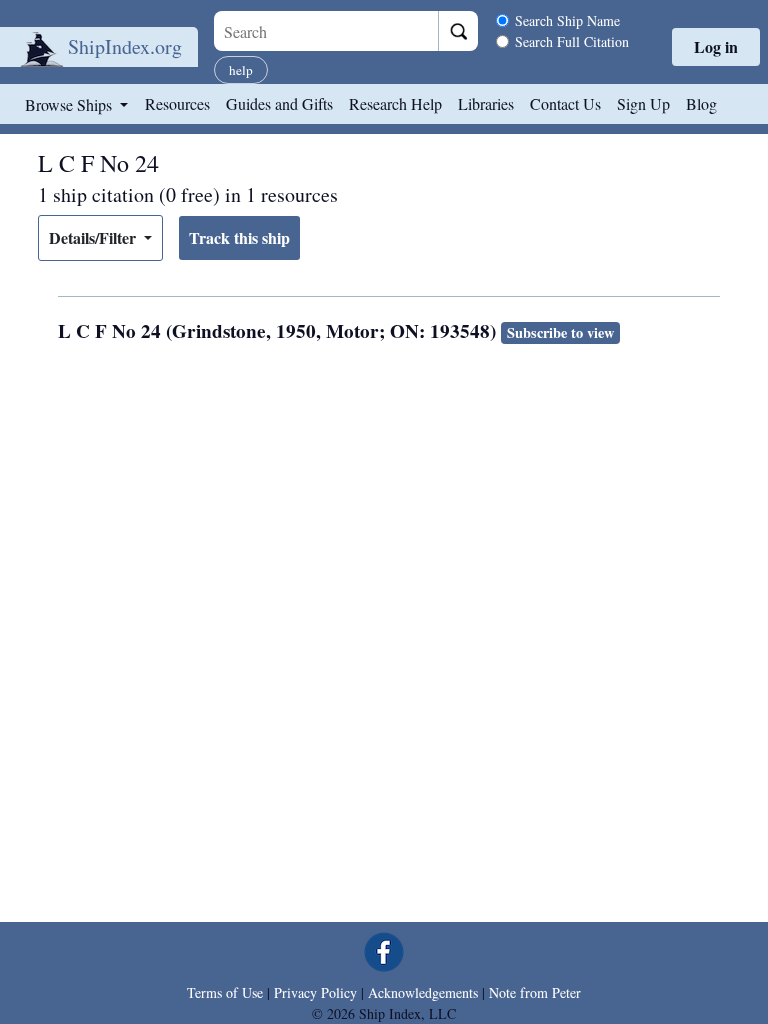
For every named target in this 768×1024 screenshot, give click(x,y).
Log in (716, 46)
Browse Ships (70, 104)
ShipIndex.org (125, 46)
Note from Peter (535, 992)
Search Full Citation (572, 41)
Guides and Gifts (279, 103)
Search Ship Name (567, 20)
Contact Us (565, 103)
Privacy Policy (315, 992)
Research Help (395, 103)
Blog (701, 103)
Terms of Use (225, 992)
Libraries (486, 103)
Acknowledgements (423, 992)
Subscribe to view (560, 332)
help (241, 70)
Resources (177, 103)
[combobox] (326, 31)
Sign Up (643, 103)
